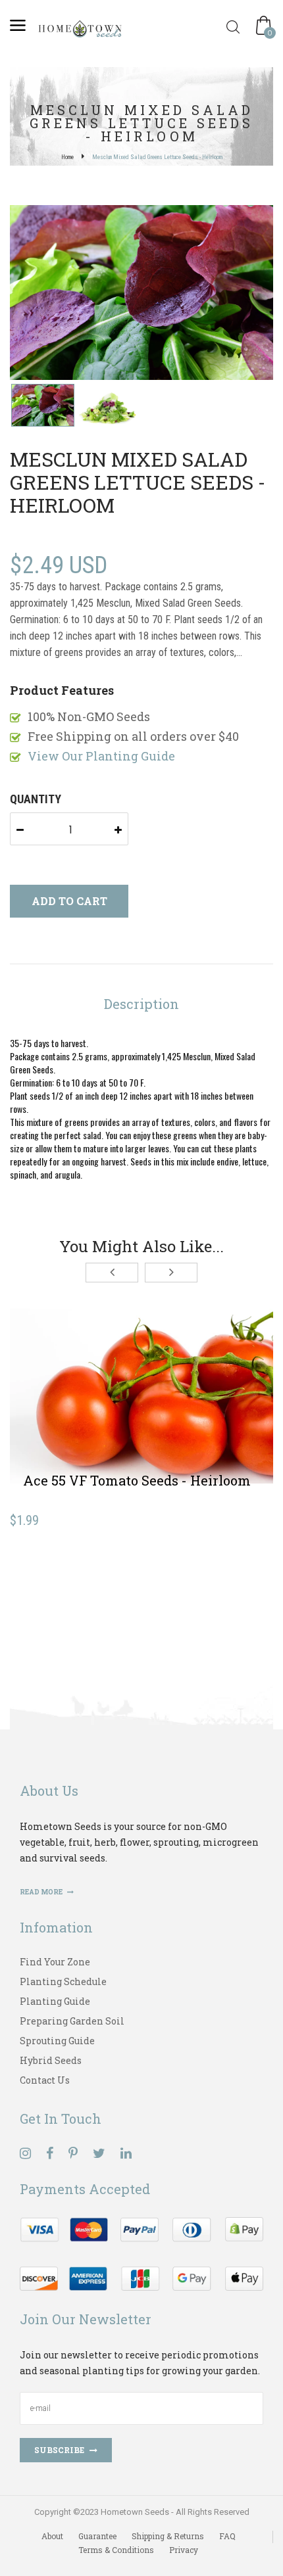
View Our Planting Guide (101, 756)
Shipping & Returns (168, 2536)
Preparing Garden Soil (72, 2021)
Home (67, 157)
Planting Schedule (63, 1981)
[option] (141, 294)
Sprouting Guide (57, 2041)
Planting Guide (55, 2001)
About (52, 2536)
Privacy (184, 2550)
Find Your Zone (55, 1962)
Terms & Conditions (116, 2550)
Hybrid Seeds (51, 2060)
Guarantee (97, 2536)
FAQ (227, 2536)
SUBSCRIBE (59, 2450)
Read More (42, 1892)
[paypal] (141, 2252)
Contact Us (45, 2080)
